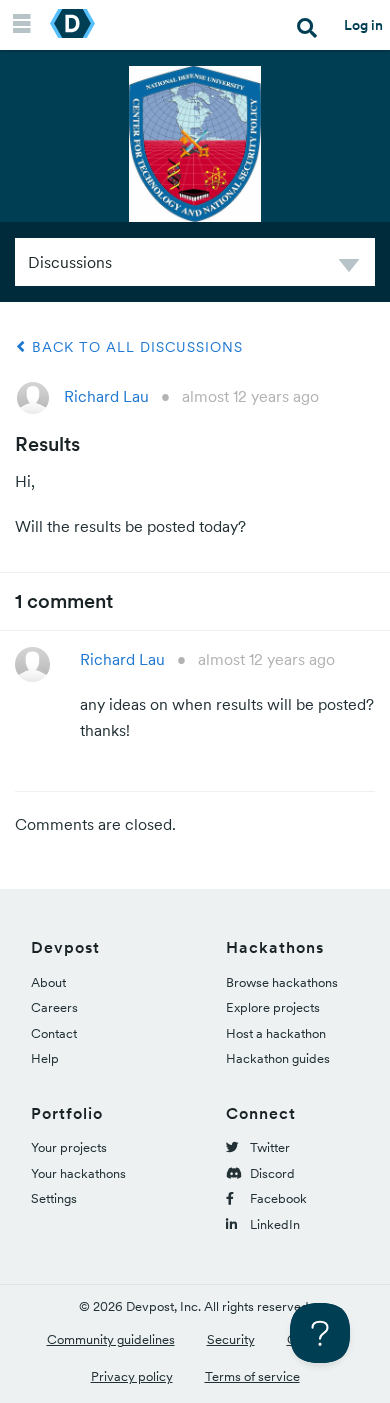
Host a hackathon (276, 1033)
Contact (54, 1033)
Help (45, 1058)
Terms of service (252, 1376)
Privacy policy (132, 1376)
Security (231, 1339)
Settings (54, 1198)
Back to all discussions (135, 347)
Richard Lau (106, 396)
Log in (363, 25)
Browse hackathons (282, 982)
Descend (349, 268)
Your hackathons (78, 1173)
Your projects (69, 1147)
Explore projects (273, 1007)
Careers (54, 1007)
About (48, 982)
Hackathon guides (278, 1058)
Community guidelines (111, 1339)
